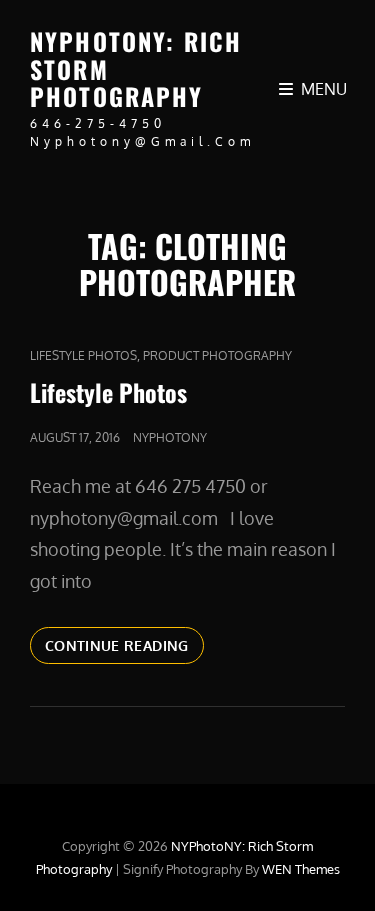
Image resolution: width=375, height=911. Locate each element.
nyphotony (170, 437)
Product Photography (217, 355)
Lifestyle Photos (83, 355)
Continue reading (124, 650)
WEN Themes (301, 869)
